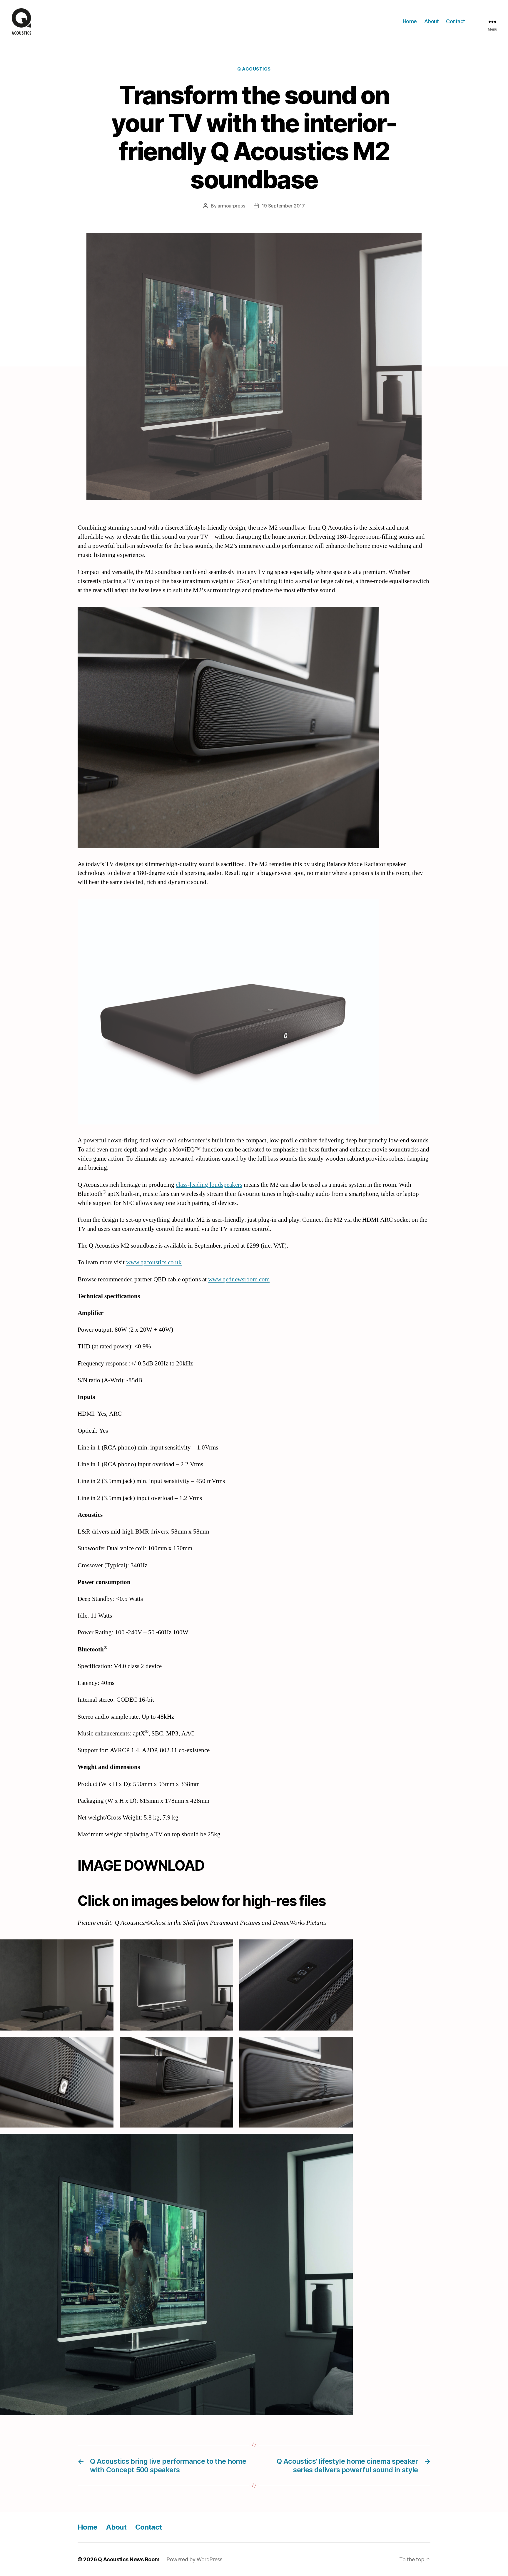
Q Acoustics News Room (129, 2559)
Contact (456, 21)
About (432, 21)
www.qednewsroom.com (239, 1279)
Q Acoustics (254, 69)
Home (410, 21)
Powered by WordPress (194, 2559)
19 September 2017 (283, 206)
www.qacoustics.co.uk (154, 1262)
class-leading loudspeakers (209, 1185)
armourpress (231, 206)
